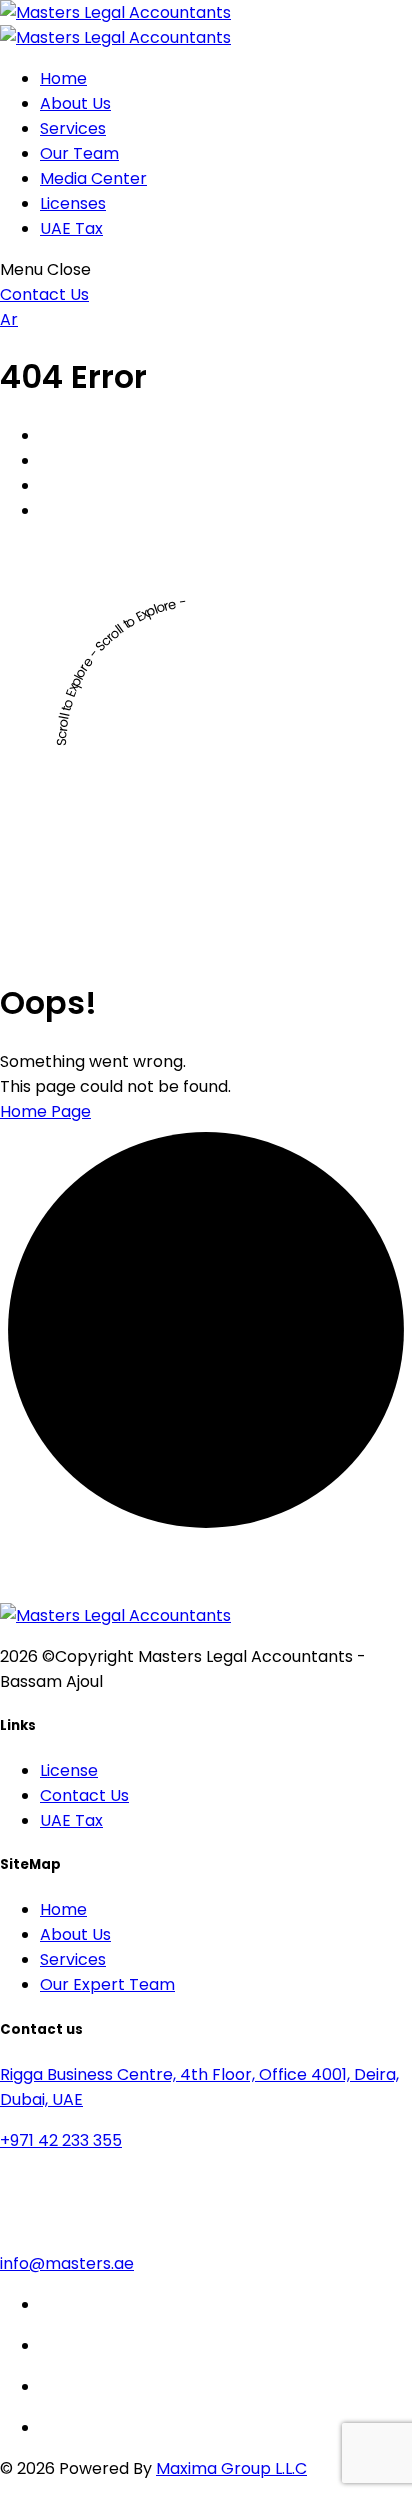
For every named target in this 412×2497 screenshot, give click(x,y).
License (69, 1770)
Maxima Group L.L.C (231, 2468)
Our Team (79, 153)
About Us (75, 103)
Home (63, 78)
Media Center (93, 178)
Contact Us (84, 1795)
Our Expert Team (107, 1984)
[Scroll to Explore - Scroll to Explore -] (206, 945)
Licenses (73, 203)
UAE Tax (71, 228)
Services (73, 128)
